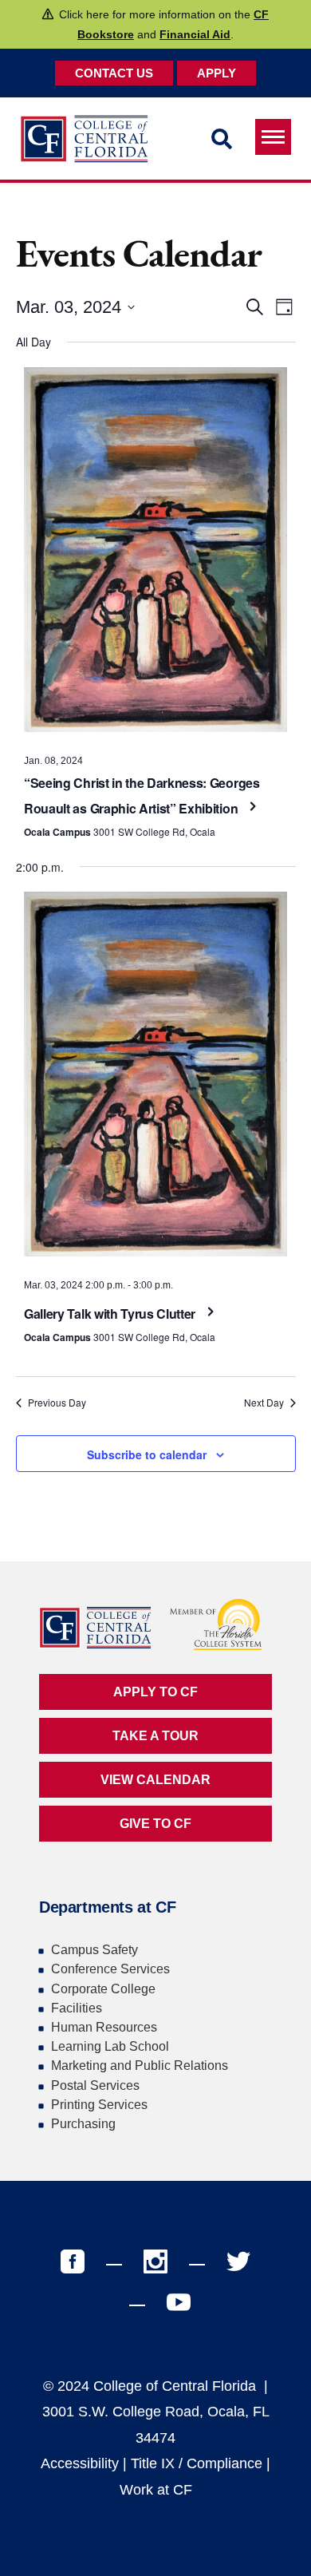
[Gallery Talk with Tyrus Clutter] (155, 1078)
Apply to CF (155, 1692)
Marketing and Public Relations (140, 2066)
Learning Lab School (110, 2046)
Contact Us (114, 73)
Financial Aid (195, 34)
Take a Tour (155, 1736)
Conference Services (110, 1969)
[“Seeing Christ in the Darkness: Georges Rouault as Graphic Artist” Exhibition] (155, 554)
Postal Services (95, 2085)
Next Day (264, 1403)
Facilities (77, 2008)
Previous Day (57, 1403)
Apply (217, 73)
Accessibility (80, 2463)
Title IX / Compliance (197, 2463)
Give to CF (155, 1824)
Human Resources (104, 2027)
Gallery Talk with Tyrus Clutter (111, 1314)
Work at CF (156, 2490)
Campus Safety (94, 1950)
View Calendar (155, 1780)
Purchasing (83, 2124)
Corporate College (103, 1989)
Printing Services (99, 2105)
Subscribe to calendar (147, 1454)
